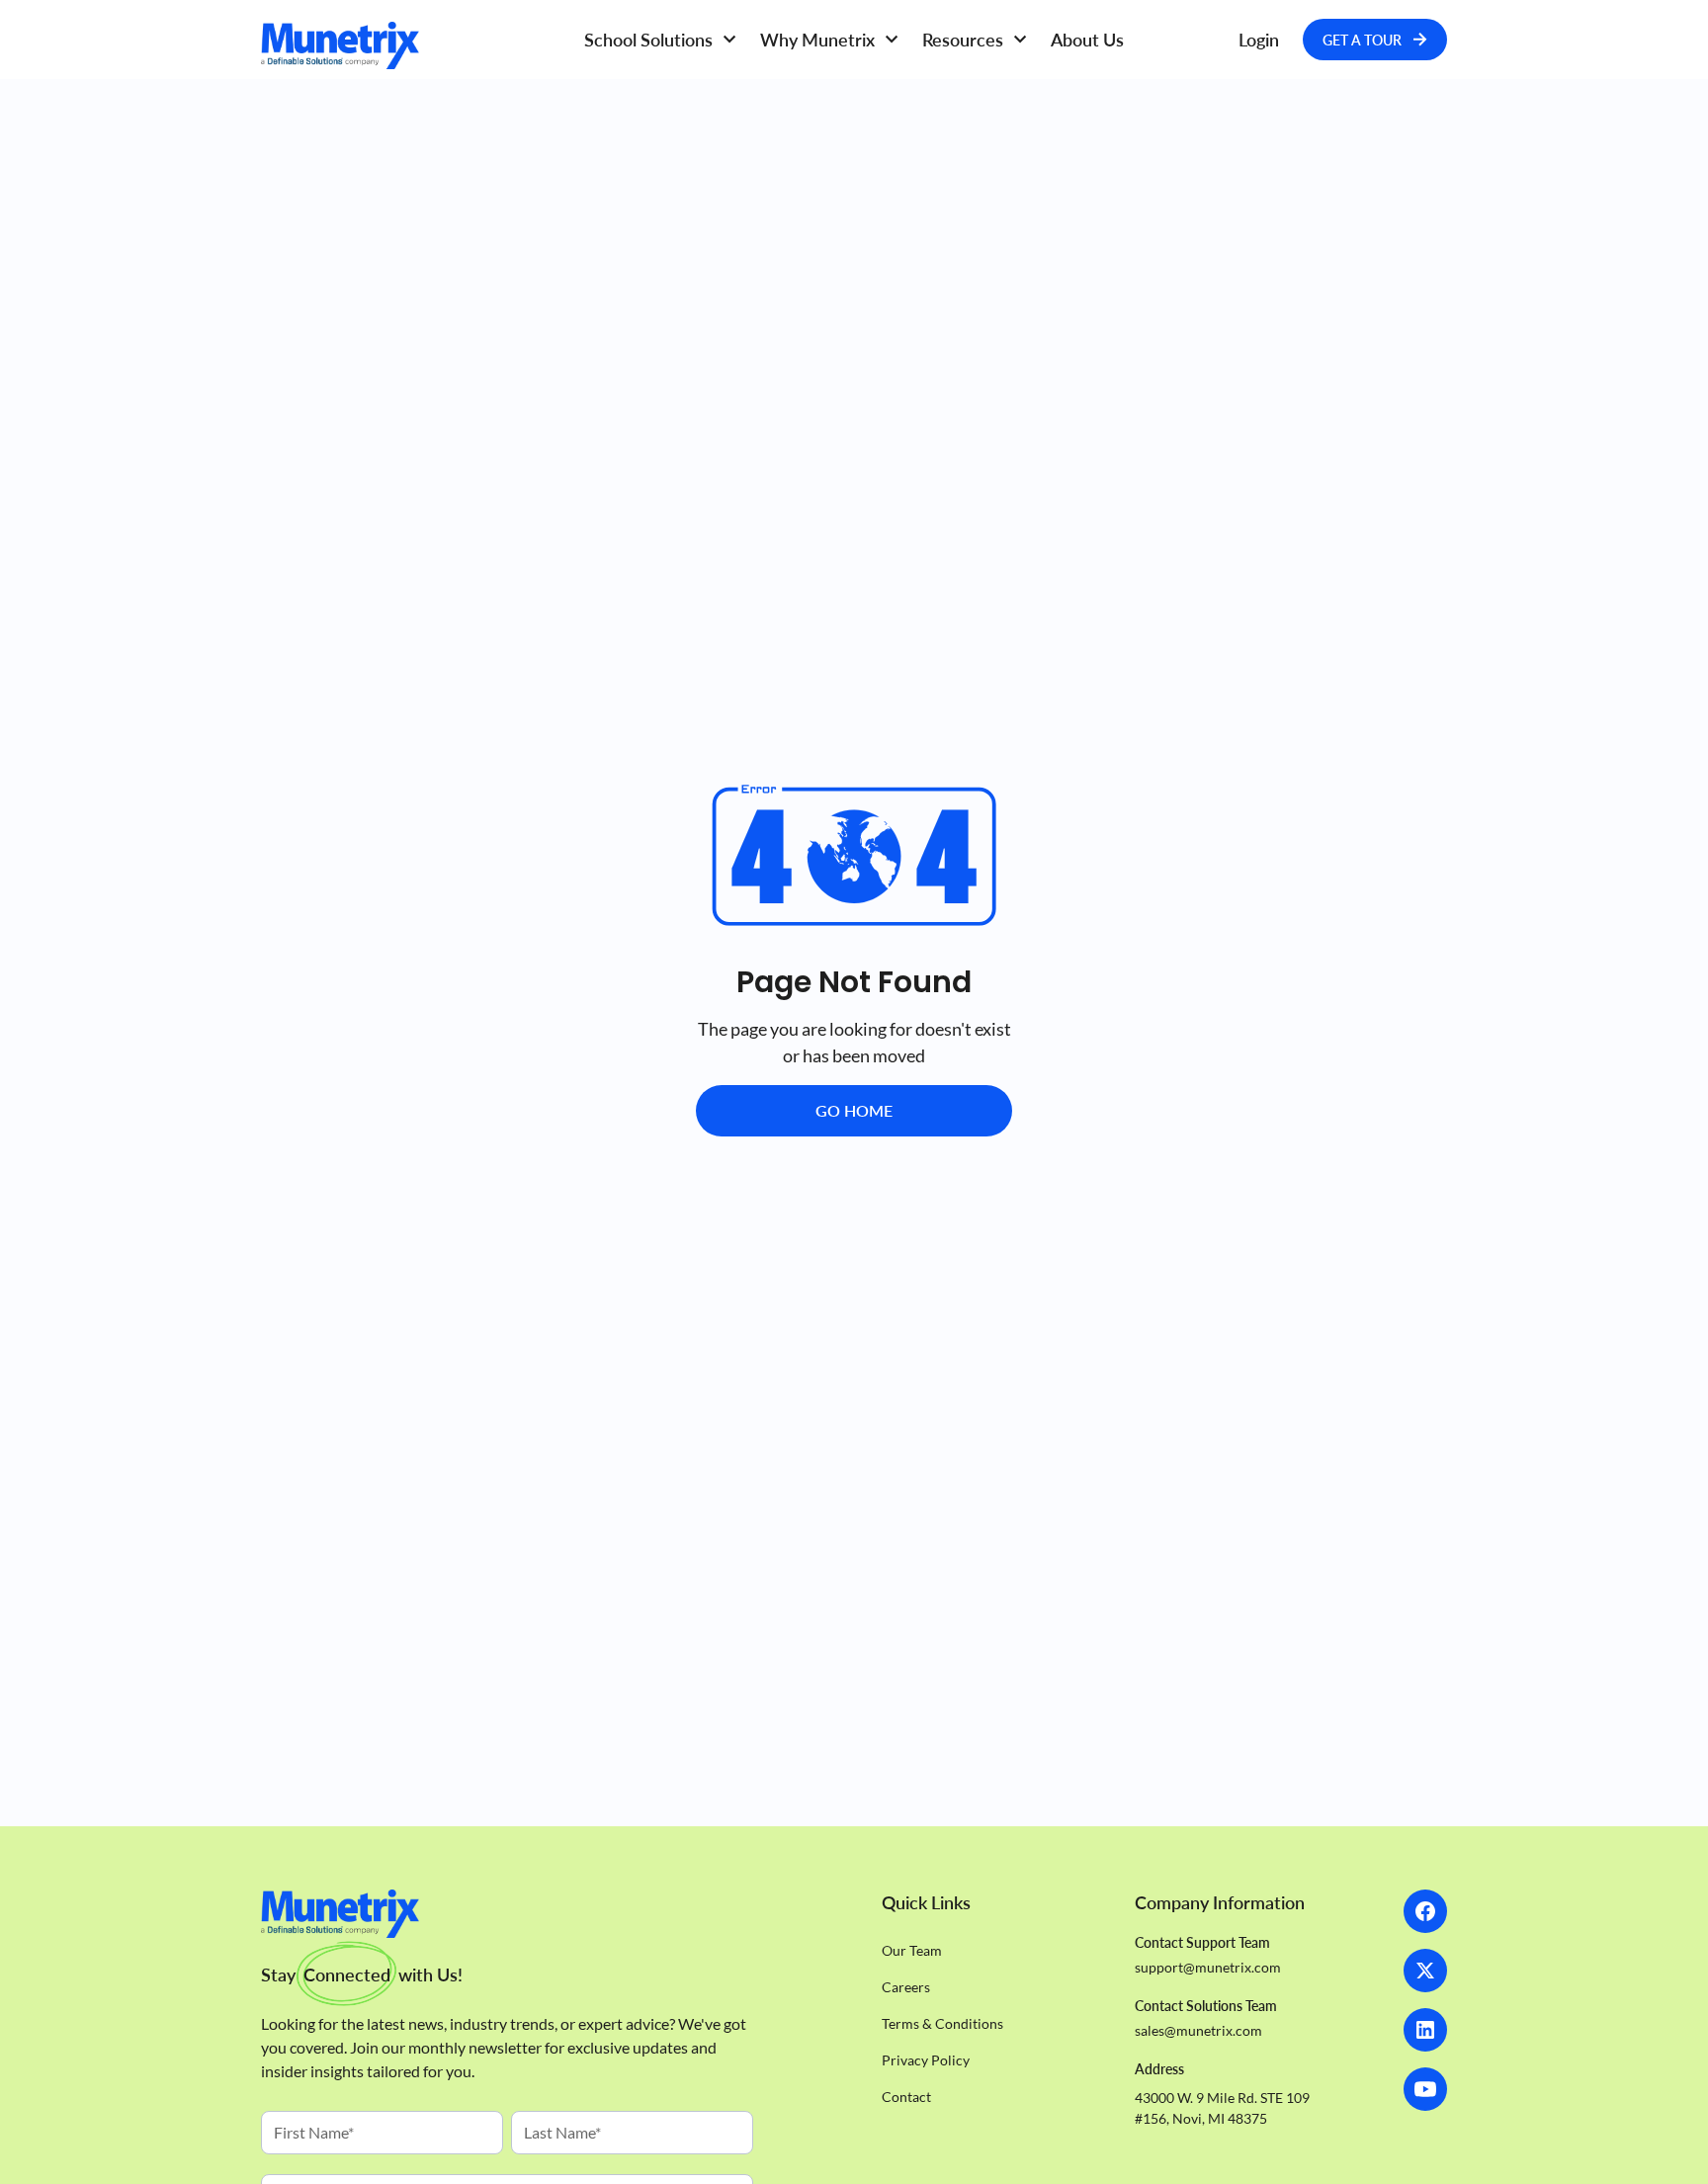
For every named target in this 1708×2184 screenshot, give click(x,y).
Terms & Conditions (942, 2023)
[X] (1425, 1971)
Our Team (912, 1950)
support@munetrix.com (1208, 1967)
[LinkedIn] (1425, 2030)
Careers (906, 1987)
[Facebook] (1425, 1911)
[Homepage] (409, 45)
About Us (1087, 40)
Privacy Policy (926, 2060)
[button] (660, 40)
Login (1259, 40)
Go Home (854, 1110)
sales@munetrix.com (1198, 2030)
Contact (906, 2097)
